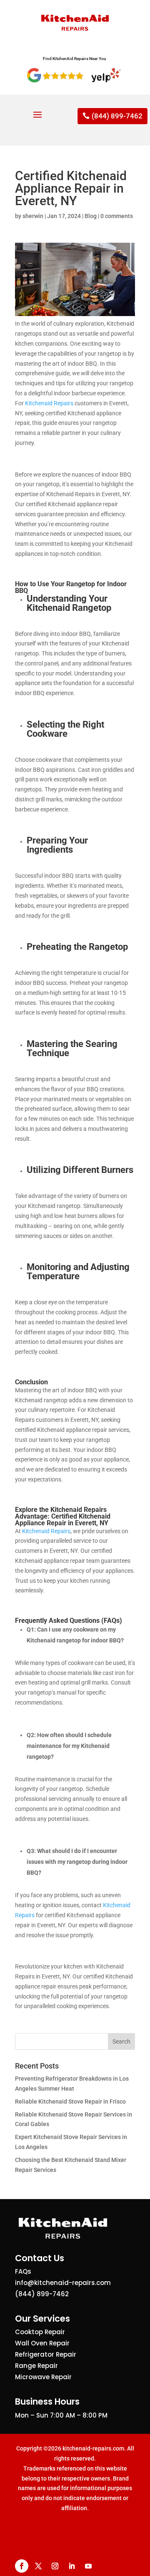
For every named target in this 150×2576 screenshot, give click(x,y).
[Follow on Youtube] (88, 2566)
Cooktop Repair (40, 2332)
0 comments (117, 216)
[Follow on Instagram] (55, 2566)
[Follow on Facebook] (22, 2566)
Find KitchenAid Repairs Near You (75, 59)
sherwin (33, 216)
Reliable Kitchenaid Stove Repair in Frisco (70, 2101)
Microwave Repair (43, 2377)
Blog (91, 216)
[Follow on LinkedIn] (72, 2566)
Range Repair (36, 2366)
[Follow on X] (38, 2566)
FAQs (23, 2271)
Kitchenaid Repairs (49, 403)
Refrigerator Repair (46, 2354)
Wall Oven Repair (42, 2343)
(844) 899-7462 (117, 116)
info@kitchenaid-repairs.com (63, 2283)
